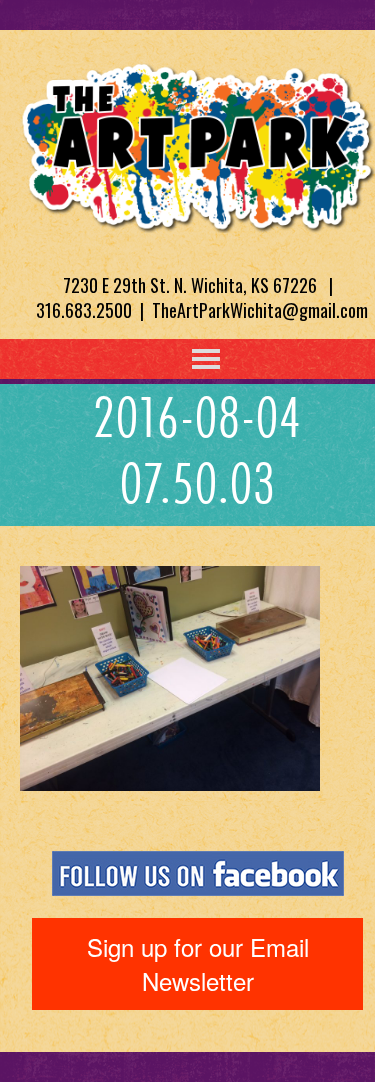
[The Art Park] (197, 144)
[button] (165, 359)
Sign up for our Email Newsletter (198, 963)
